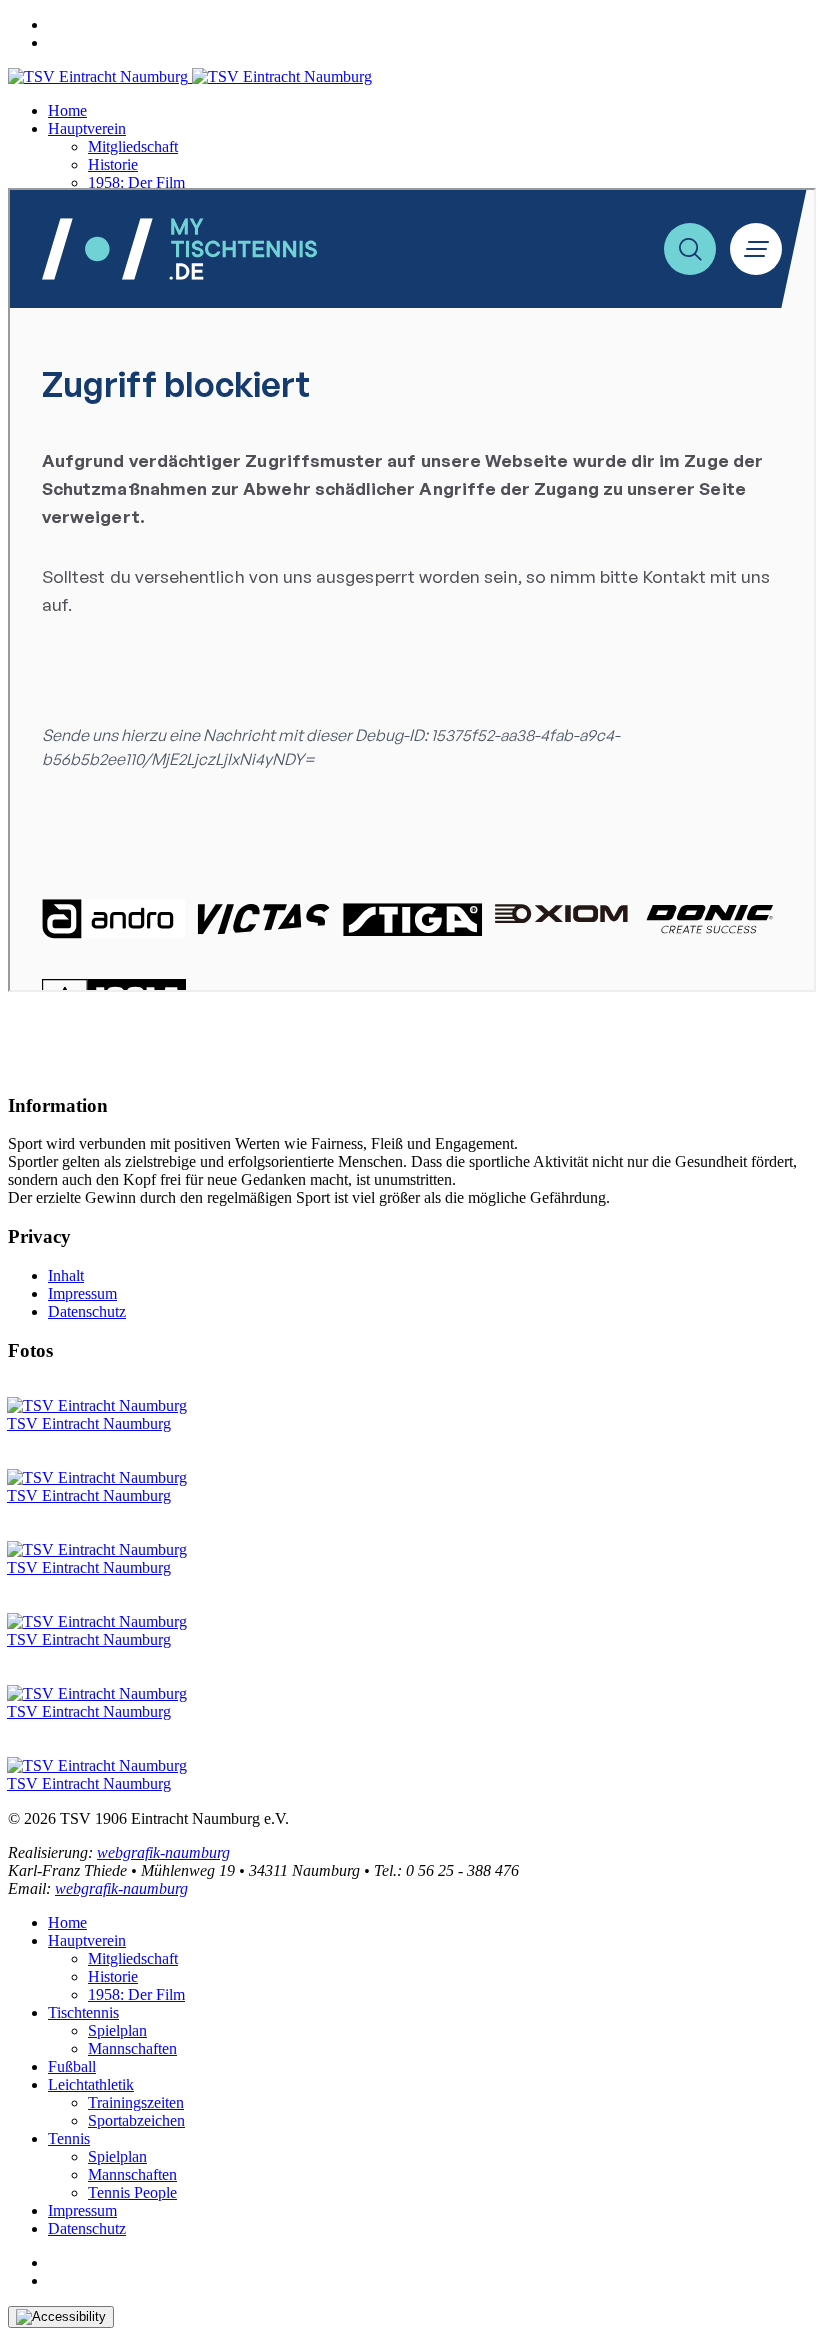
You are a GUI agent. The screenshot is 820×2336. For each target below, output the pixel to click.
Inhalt (66, 1275)
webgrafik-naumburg (163, 1852)
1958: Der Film (136, 182)
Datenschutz (87, 1311)
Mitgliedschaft (133, 146)
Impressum (82, 1293)
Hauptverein (87, 128)
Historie (113, 164)
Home (67, 110)
